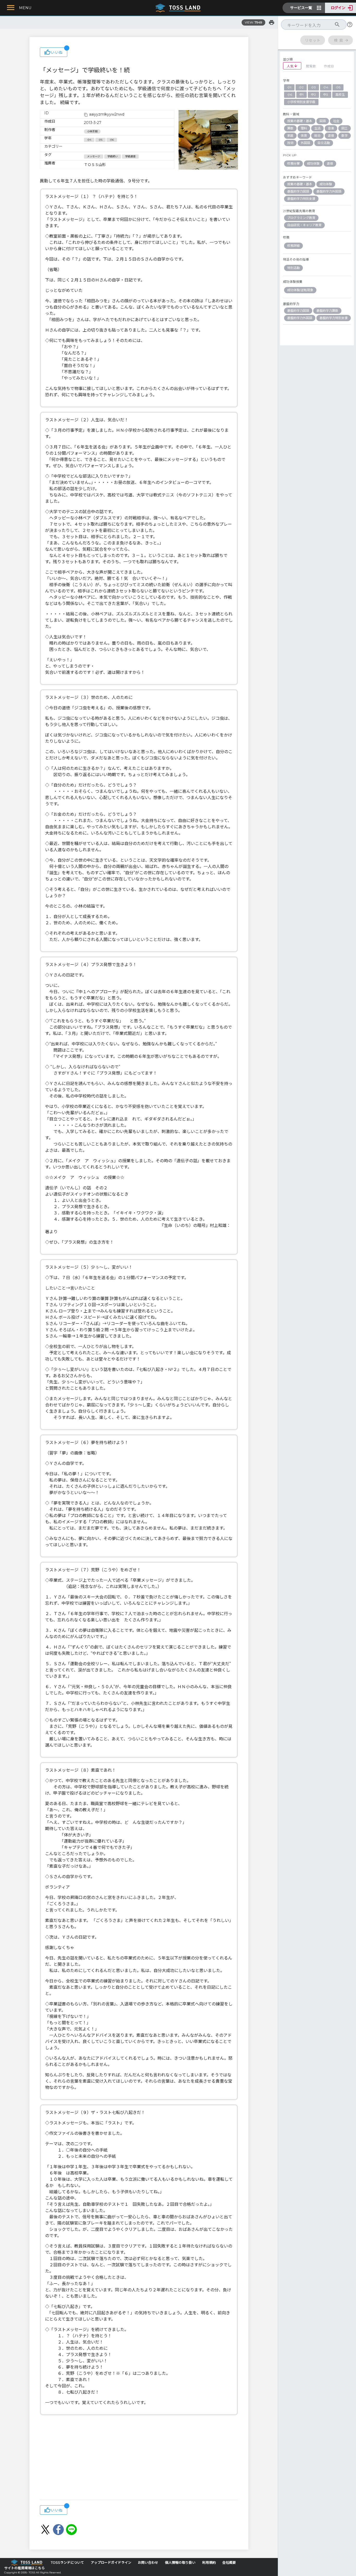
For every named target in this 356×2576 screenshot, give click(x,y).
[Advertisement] (139, 2458)
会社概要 (229, 2563)
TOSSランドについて (67, 2563)
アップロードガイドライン (111, 2563)
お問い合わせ (148, 2563)
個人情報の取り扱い (180, 2563)
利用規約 (209, 2563)
